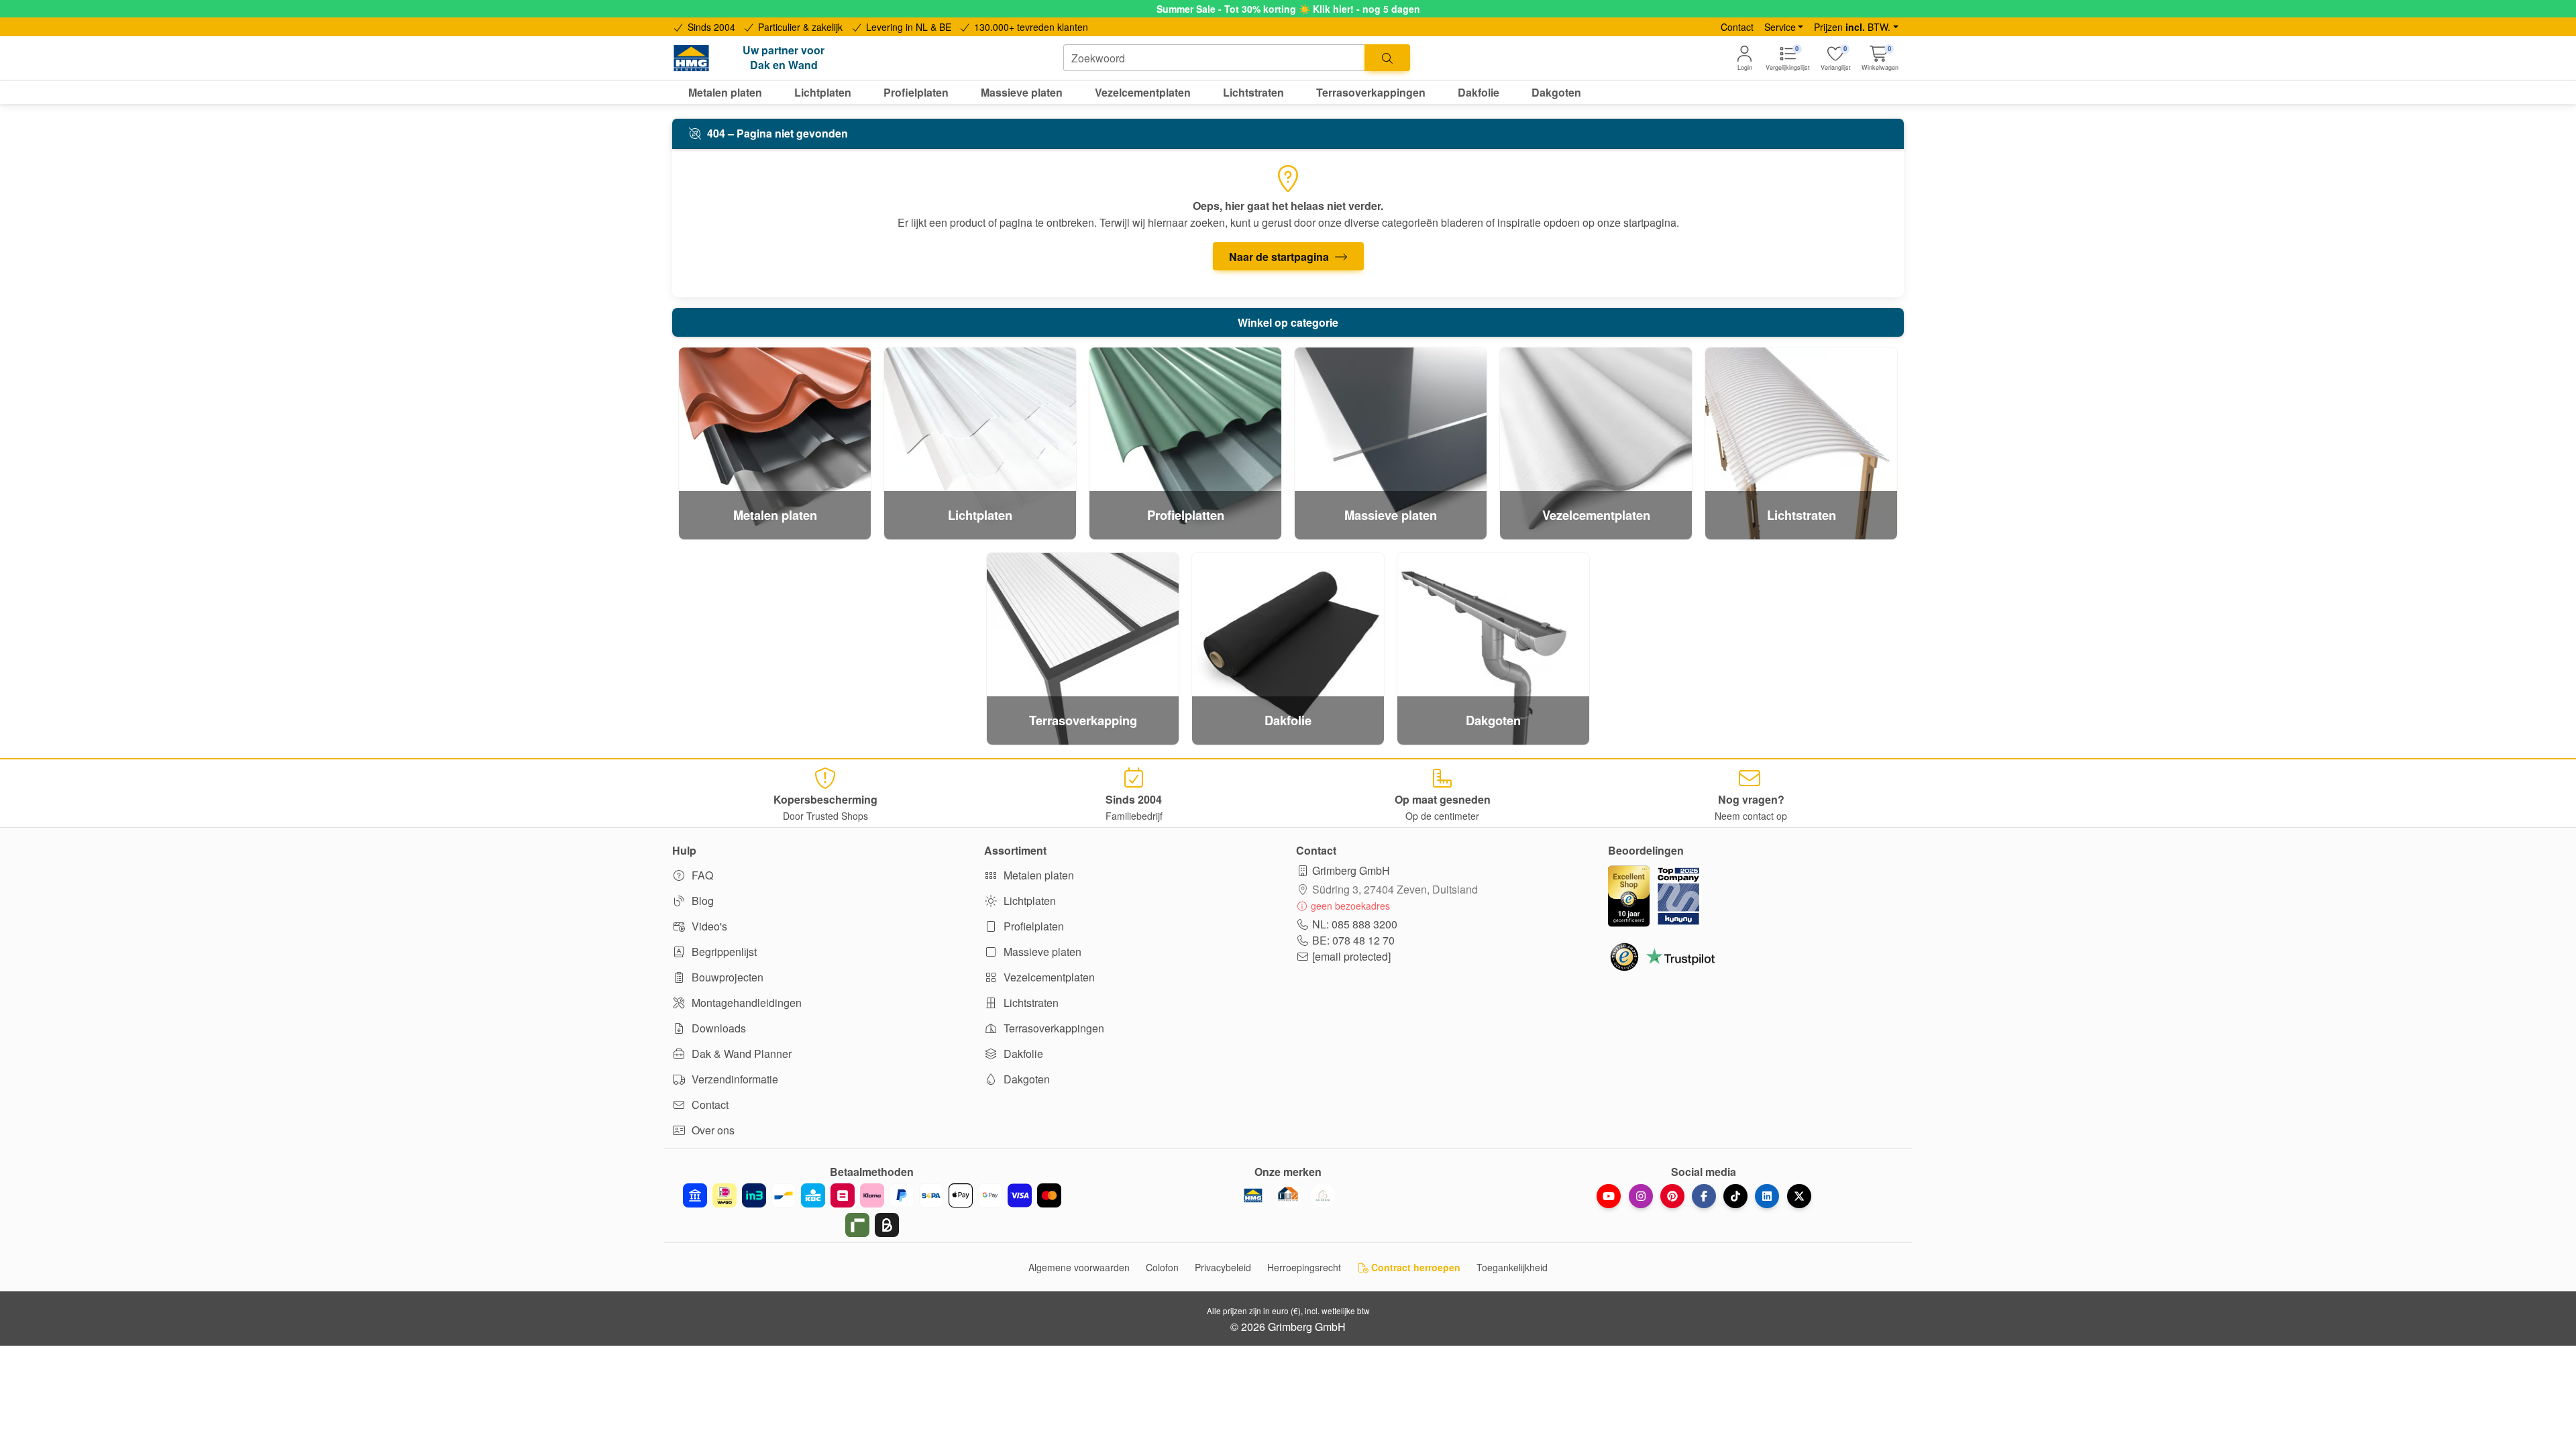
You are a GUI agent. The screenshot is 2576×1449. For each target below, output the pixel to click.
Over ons (712, 1130)
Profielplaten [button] (916, 92)
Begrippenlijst (723, 952)
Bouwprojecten (726, 977)
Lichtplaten (1028, 901)
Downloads (717, 1028)
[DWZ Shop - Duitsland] (1288, 1195)
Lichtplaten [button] (823, 92)
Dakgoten (1025, 1079)
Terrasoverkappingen (1053, 1028)
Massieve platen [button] (1022, 92)
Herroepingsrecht (1304, 1267)
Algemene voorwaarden (1079, 1267)
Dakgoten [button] (1556, 92)
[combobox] (1214, 58)
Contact (1737, 27)
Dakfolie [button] (1479, 92)
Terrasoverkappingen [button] (1371, 92)
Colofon (1162, 1267)
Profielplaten (1032, 926)
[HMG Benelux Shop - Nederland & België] (1253, 1195)
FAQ (701, 875)
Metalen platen (1037, 875)
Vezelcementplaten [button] (1143, 92)
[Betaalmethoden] (872, 1210)
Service (1780, 27)
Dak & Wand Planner (740, 1054)
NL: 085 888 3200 (1355, 924)
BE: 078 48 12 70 (1353, 940)
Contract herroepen (1414, 1267)
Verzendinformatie (734, 1079)
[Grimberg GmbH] (1323, 1195)
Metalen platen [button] (725, 92)
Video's (708, 926)
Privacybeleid (1223, 1267)
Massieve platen (1041, 952)
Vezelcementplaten (1048, 977)
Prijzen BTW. (1852, 27)
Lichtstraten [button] (1253, 92)
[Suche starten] (1387, 58)
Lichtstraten (1030, 1003)
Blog (701, 901)
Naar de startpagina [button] (1280, 257)
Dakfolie (1022, 1054)
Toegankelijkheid (1512, 1267)
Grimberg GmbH (1351, 870)
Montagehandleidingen (745, 1003)
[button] (1880, 58)
